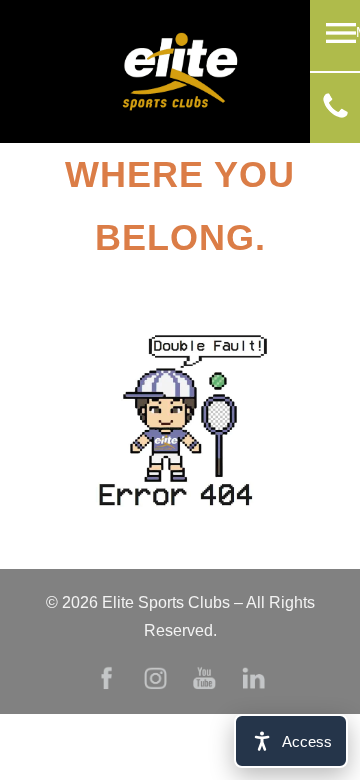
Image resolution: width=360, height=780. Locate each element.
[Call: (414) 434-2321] (335, 112)
